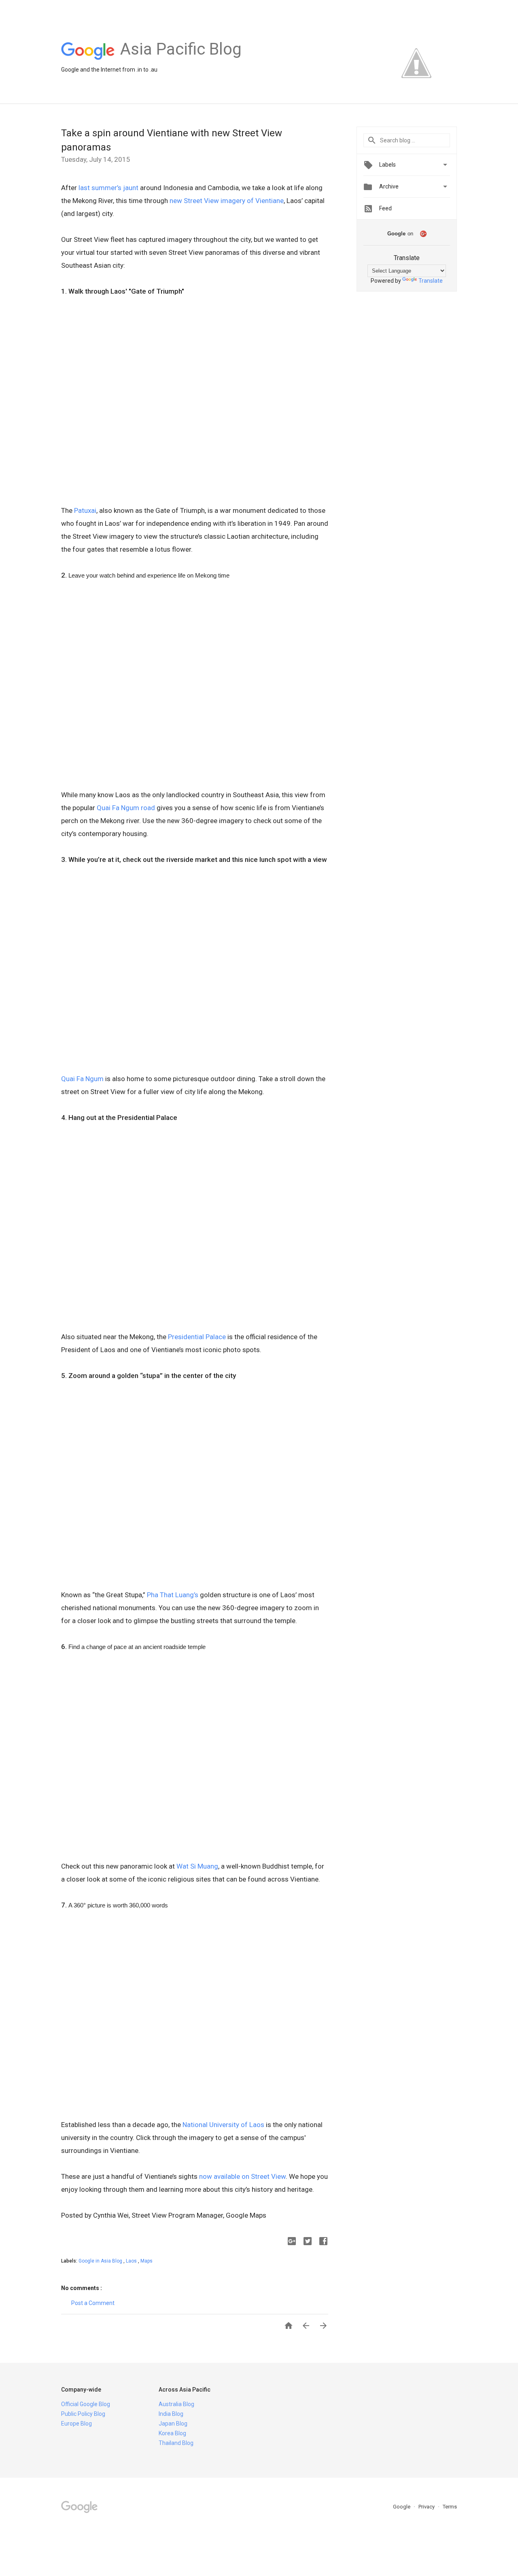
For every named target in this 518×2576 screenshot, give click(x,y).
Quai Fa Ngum (82, 1079)
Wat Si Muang (197, 1866)
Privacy (427, 2507)
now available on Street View (242, 2176)
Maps (146, 2261)
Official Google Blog (86, 2404)
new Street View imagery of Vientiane (227, 201)
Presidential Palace (198, 1337)
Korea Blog (172, 2433)
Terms (450, 2507)
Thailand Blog (176, 2443)
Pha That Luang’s (173, 1595)
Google (402, 2507)
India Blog (171, 2414)
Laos (132, 2261)
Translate (431, 281)
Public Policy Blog (83, 2414)
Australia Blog (176, 2404)
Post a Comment (93, 2303)
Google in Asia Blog (101, 2261)
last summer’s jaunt (108, 188)
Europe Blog (76, 2424)
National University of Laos (223, 2125)
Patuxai (85, 510)
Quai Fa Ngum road (126, 808)
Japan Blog (173, 2424)
